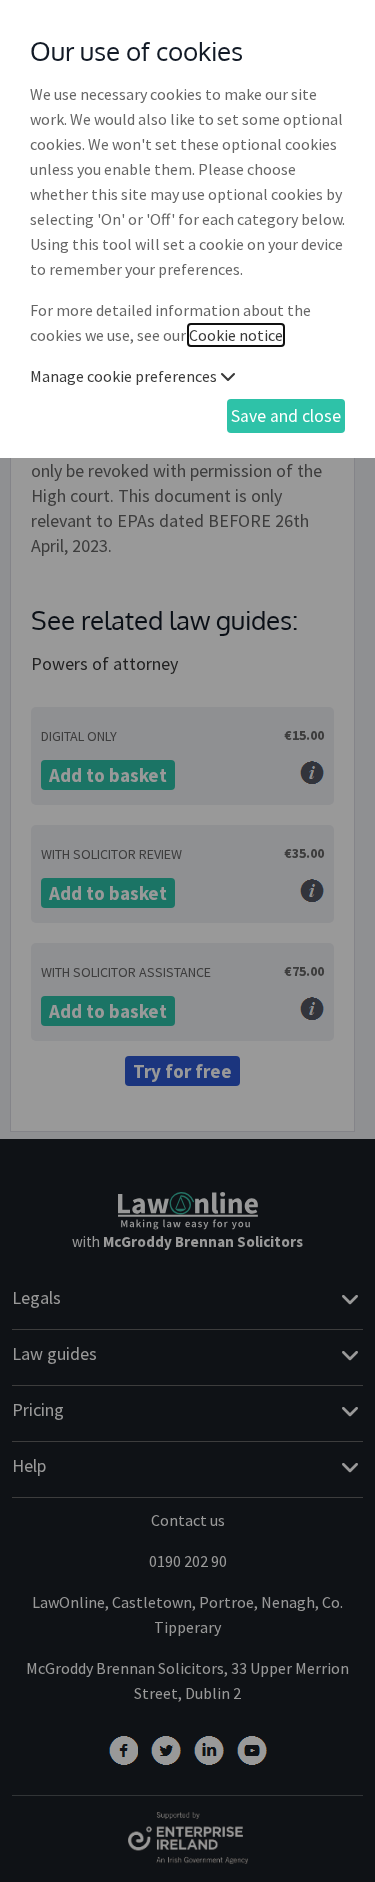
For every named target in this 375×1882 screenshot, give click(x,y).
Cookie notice (236, 335)
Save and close (286, 416)
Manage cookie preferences (125, 376)
